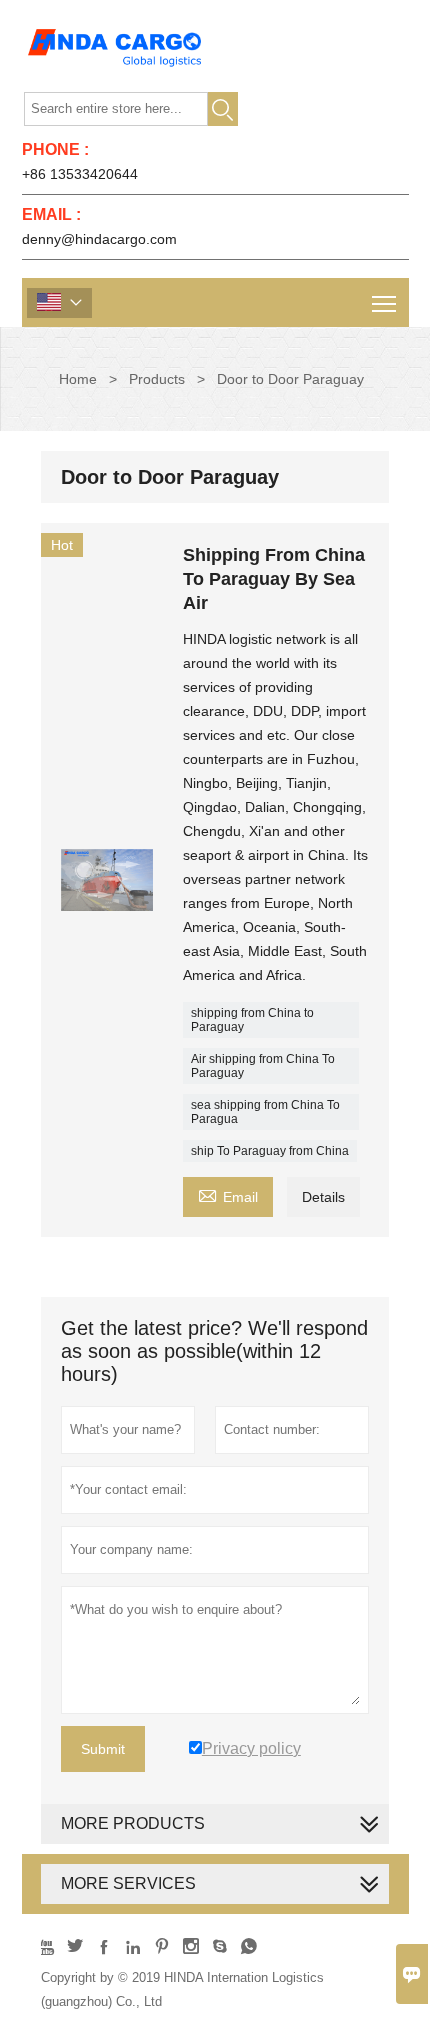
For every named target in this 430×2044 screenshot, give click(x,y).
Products (157, 379)
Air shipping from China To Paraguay (263, 1066)
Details (323, 1197)
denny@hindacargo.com (99, 239)
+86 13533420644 (80, 174)
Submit (103, 1749)
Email (228, 1194)
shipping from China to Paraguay (252, 1020)
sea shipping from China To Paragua (265, 1112)
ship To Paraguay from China (270, 1151)
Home (78, 379)
